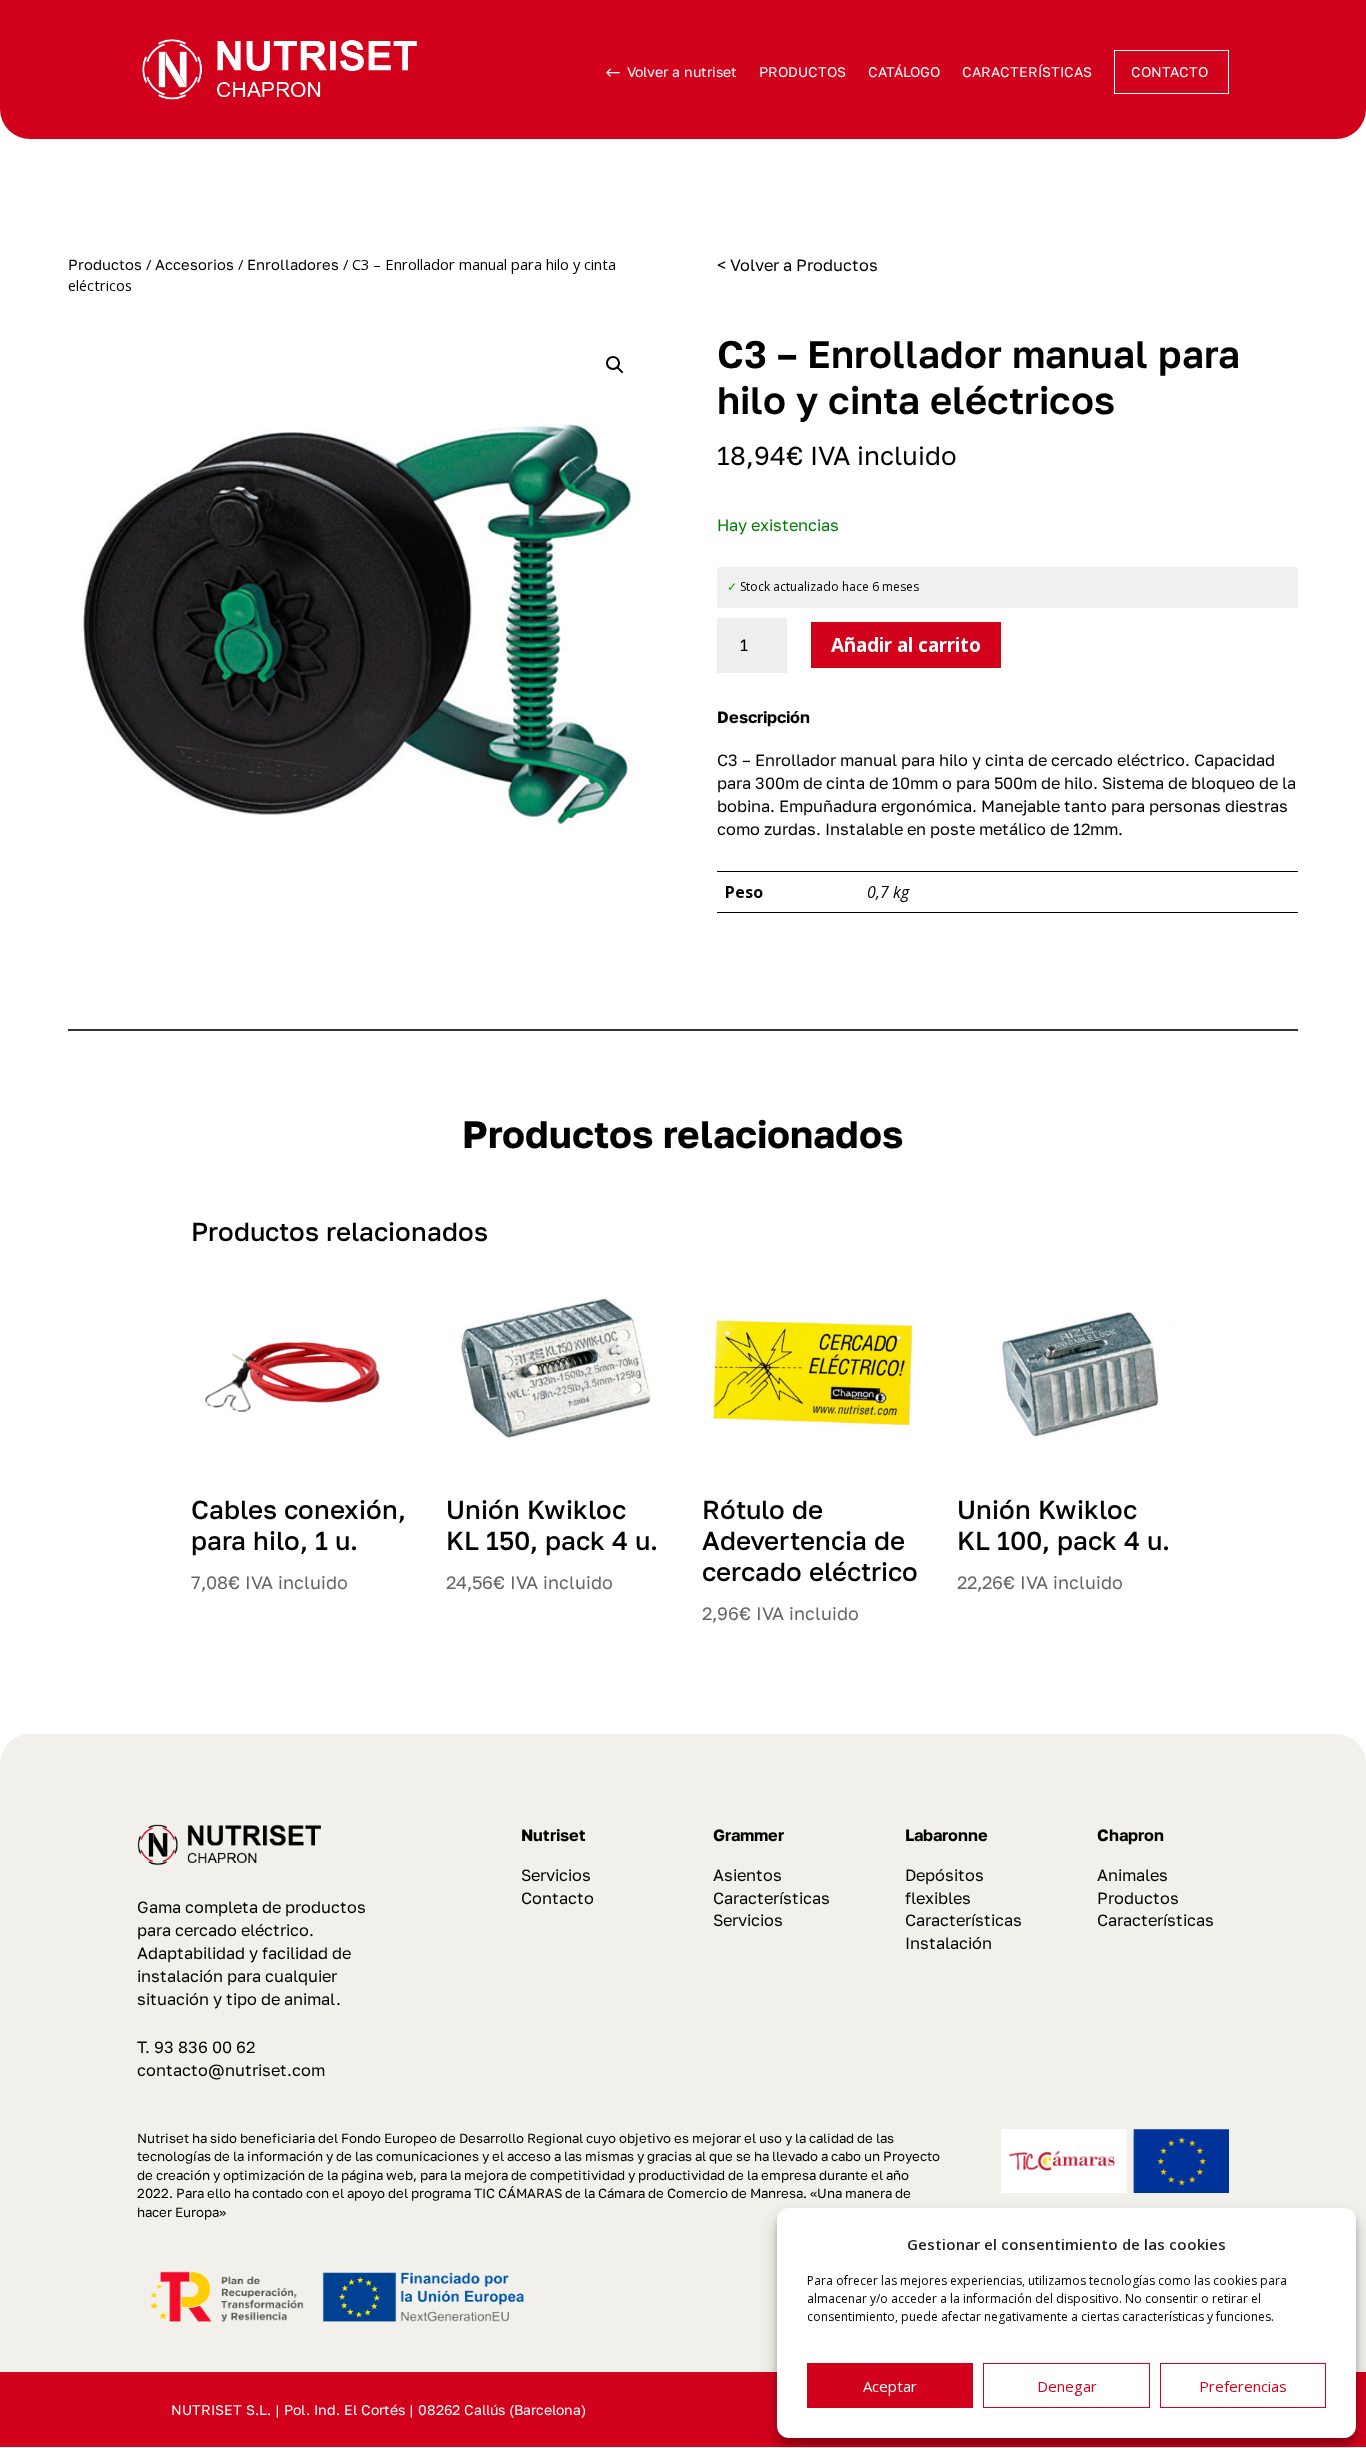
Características (771, 1898)
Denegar (1067, 2386)
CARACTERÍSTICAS (1027, 71)
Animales (1132, 1875)
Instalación (948, 1943)
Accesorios (194, 264)
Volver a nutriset (682, 71)
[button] (615, 365)
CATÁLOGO (904, 71)
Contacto (557, 1898)
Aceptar (890, 2386)
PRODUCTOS (802, 71)
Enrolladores (293, 264)
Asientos (747, 1875)
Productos (105, 264)
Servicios (556, 1875)
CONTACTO (1169, 71)
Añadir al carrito (906, 645)
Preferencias (1243, 2386)
